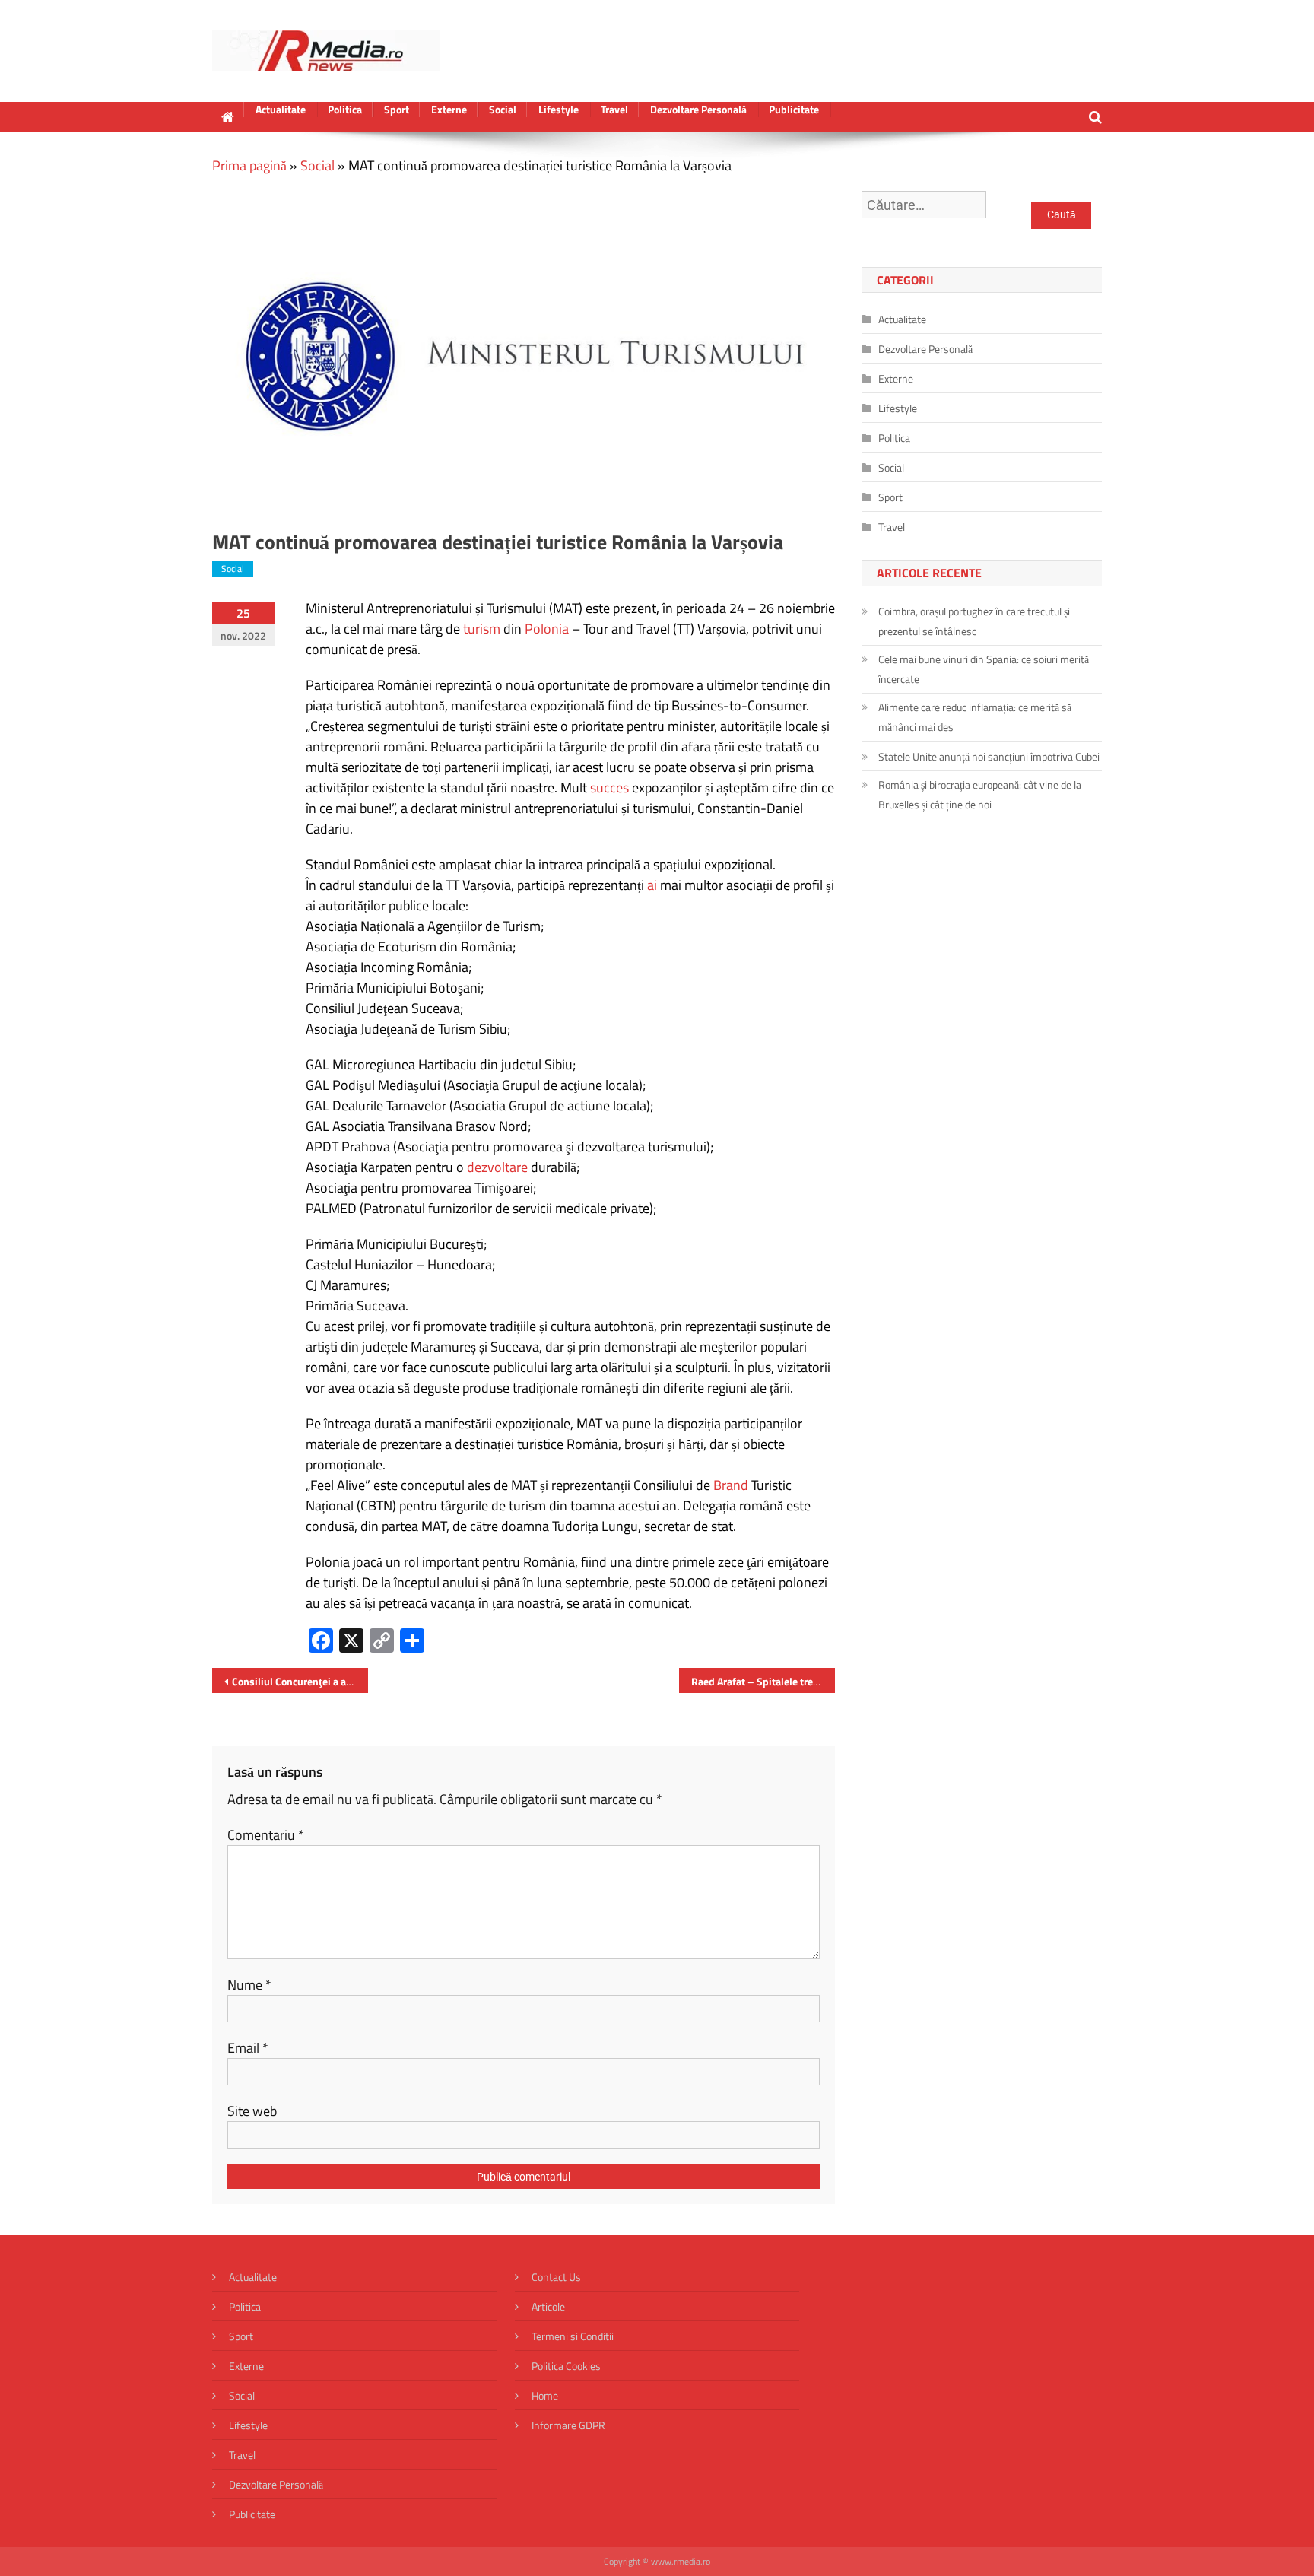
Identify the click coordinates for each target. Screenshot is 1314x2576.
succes (609, 788)
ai (652, 885)
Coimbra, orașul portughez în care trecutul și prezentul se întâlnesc (974, 621)
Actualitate (281, 110)
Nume (249, 1985)
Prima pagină (249, 165)
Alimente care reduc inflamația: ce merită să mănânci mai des (975, 717)
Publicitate (794, 110)
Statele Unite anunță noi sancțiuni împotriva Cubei (989, 756)
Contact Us (556, 2277)
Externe (449, 110)
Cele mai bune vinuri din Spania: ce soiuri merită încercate (984, 669)
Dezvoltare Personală (698, 110)
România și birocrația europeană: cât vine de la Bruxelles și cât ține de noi (980, 794)
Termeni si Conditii (573, 2336)
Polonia (547, 629)
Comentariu (266, 1835)
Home (545, 2395)
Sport (397, 110)
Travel (614, 110)
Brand (731, 1485)
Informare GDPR (568, 2425)
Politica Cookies (566, 2366)
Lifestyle (559, 110)
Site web (252, 2111)
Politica (345, 110)
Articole (548, 2306)
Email (248, 2048)
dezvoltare (497, 1167)
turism (482, 629)
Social (503, 110)
